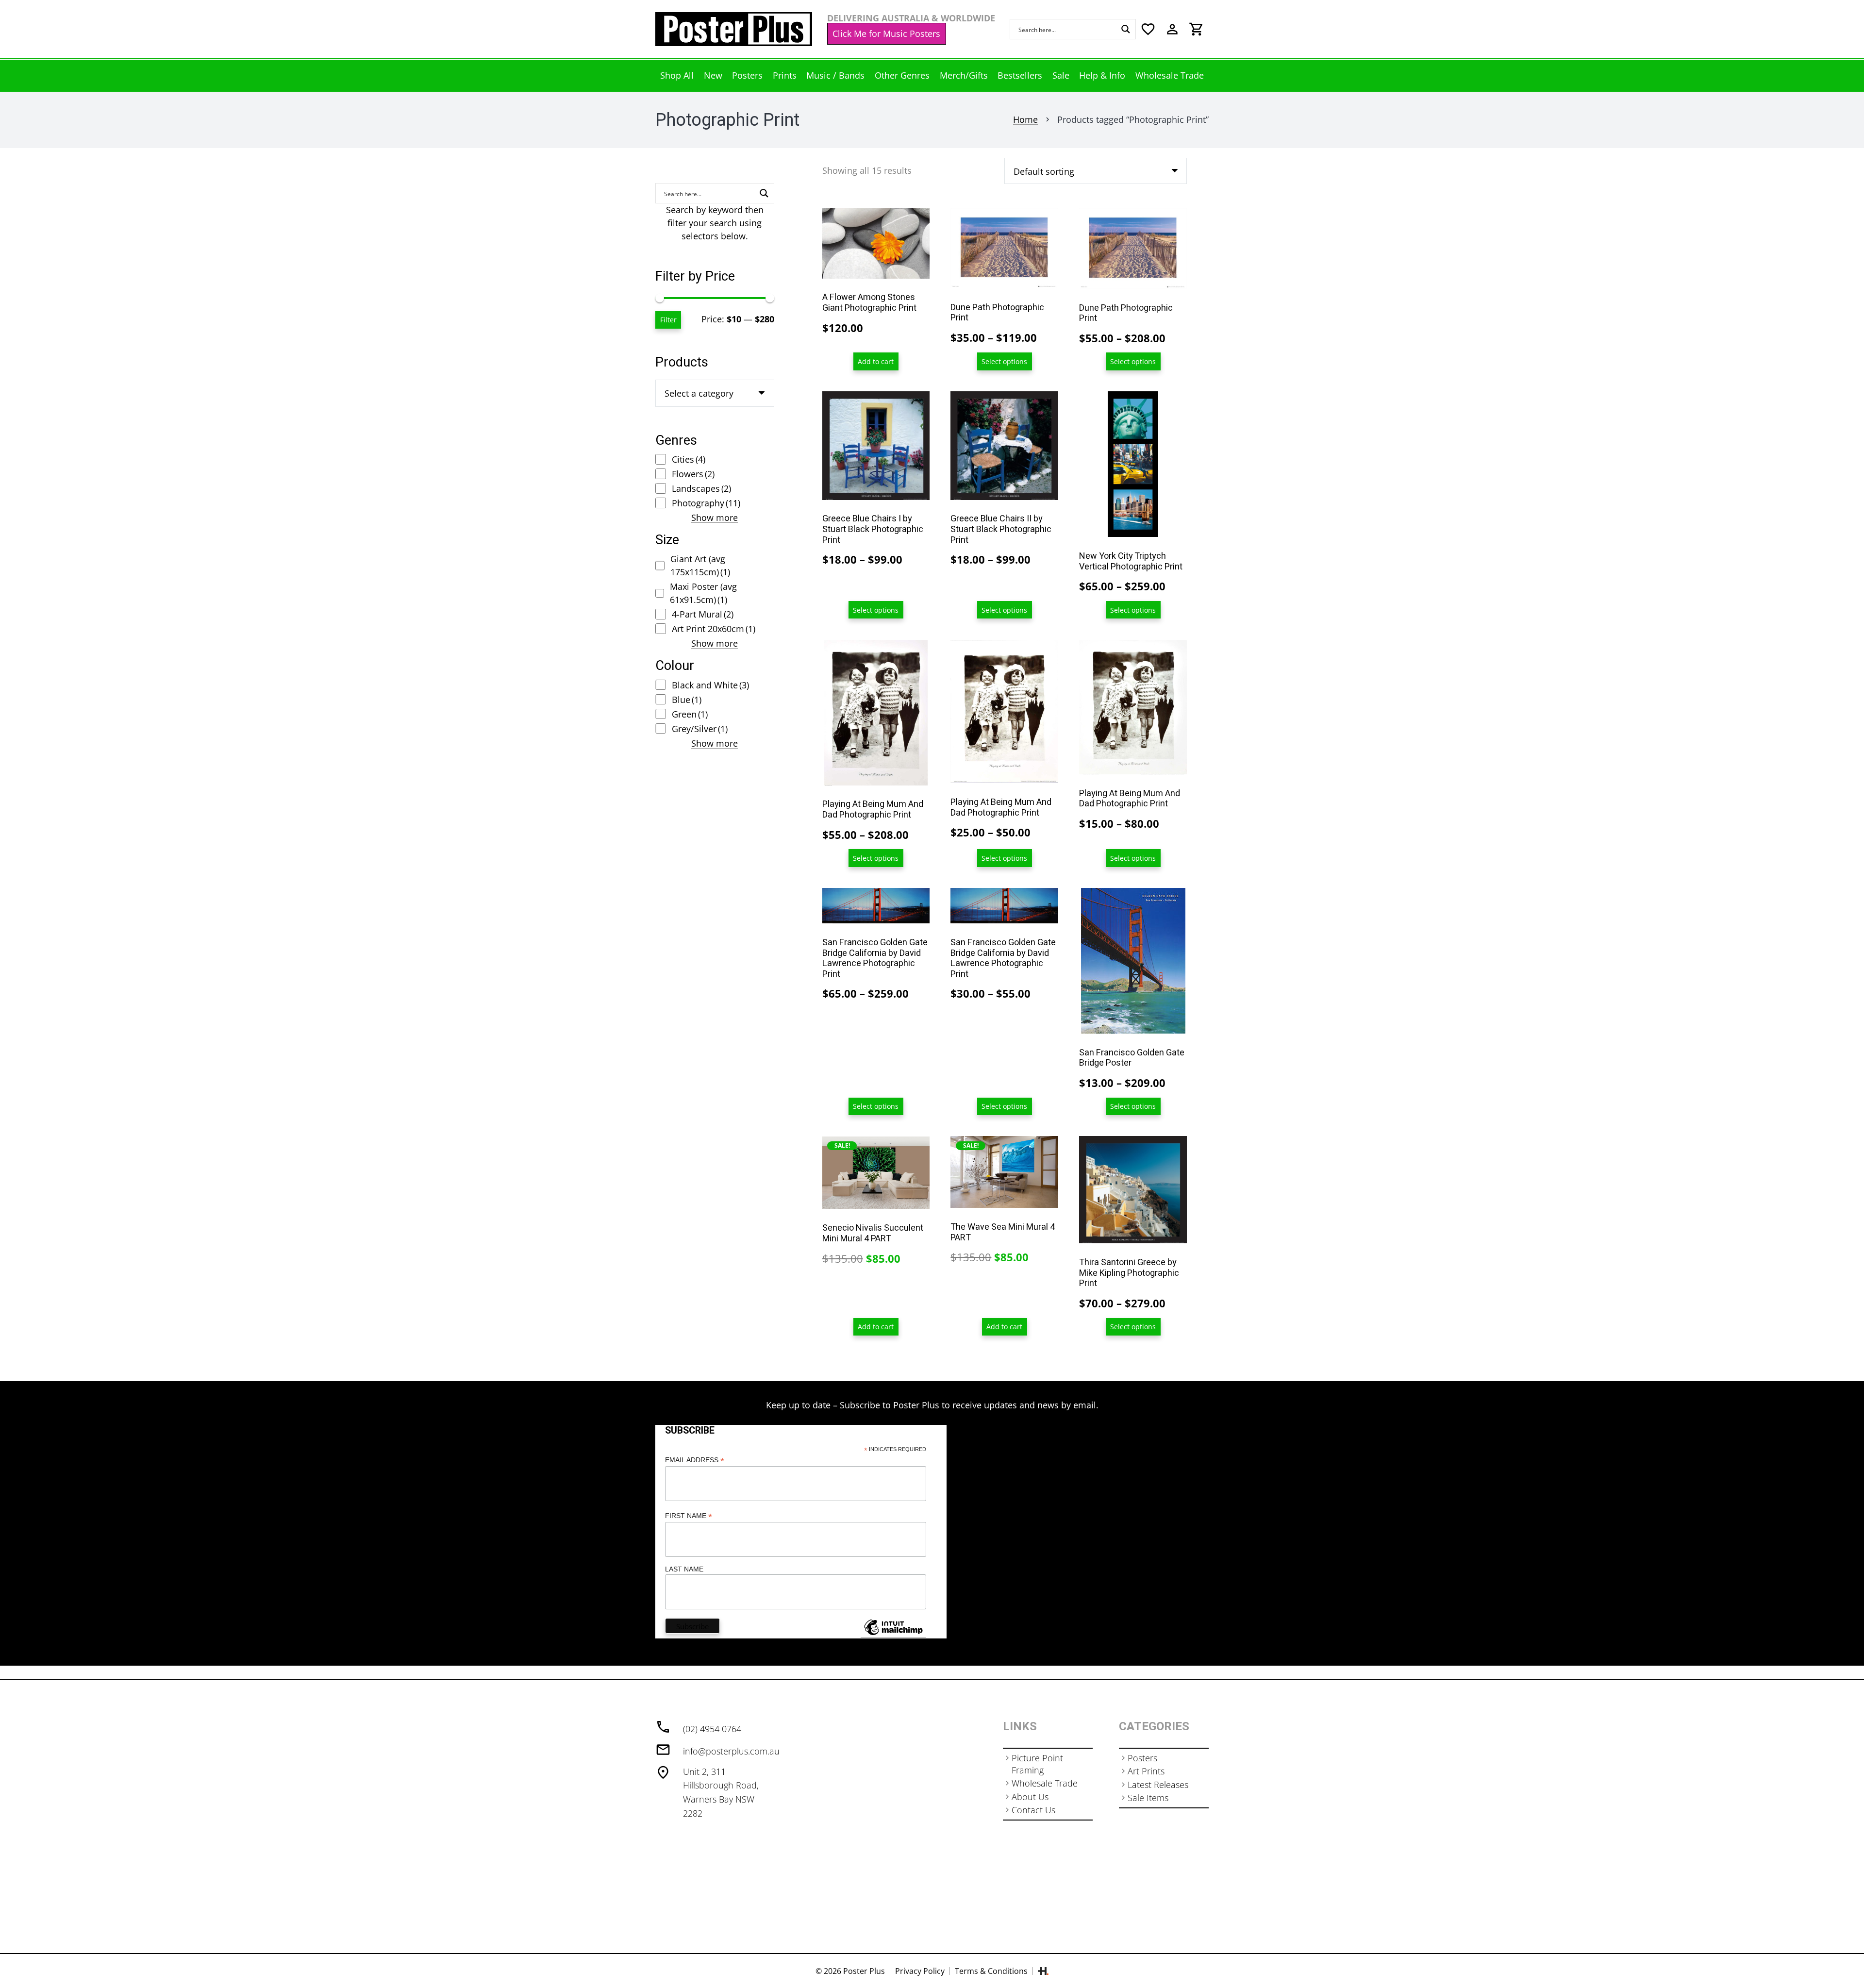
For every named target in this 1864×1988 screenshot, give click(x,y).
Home (1025, 119)
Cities (689, 459)
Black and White (710, 685)
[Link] (734, 29)
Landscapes (701, 488)
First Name (689, 1516)
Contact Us (1033, 1810)
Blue (687, 700)
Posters (1142, 1758)
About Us (1030, 1797)
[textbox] (699, 393)
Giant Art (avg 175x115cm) (700, 565)
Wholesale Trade (1045, 1783)
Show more (715, 518)
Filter (668, 320)
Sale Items (1148, 1798)
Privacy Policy (920, 1971)
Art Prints (1146, 1771)
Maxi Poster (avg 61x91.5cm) (703, 593)
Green (690, 714)
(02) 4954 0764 (712, 1729)
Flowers (693, 474)
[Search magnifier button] (1126, 29)
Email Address (695, 1460)
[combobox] (715, 393)
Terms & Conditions (991, 1971)
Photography (706, 503)
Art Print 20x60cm (714, 629)
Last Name (684, 1569)
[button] (876, 361)
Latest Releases (1158, 1785)
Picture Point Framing (1037, 1764)
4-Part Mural (703, 614)
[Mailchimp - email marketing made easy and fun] (893, 1635)
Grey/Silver (700, 729)
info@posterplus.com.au (731, 1751)
